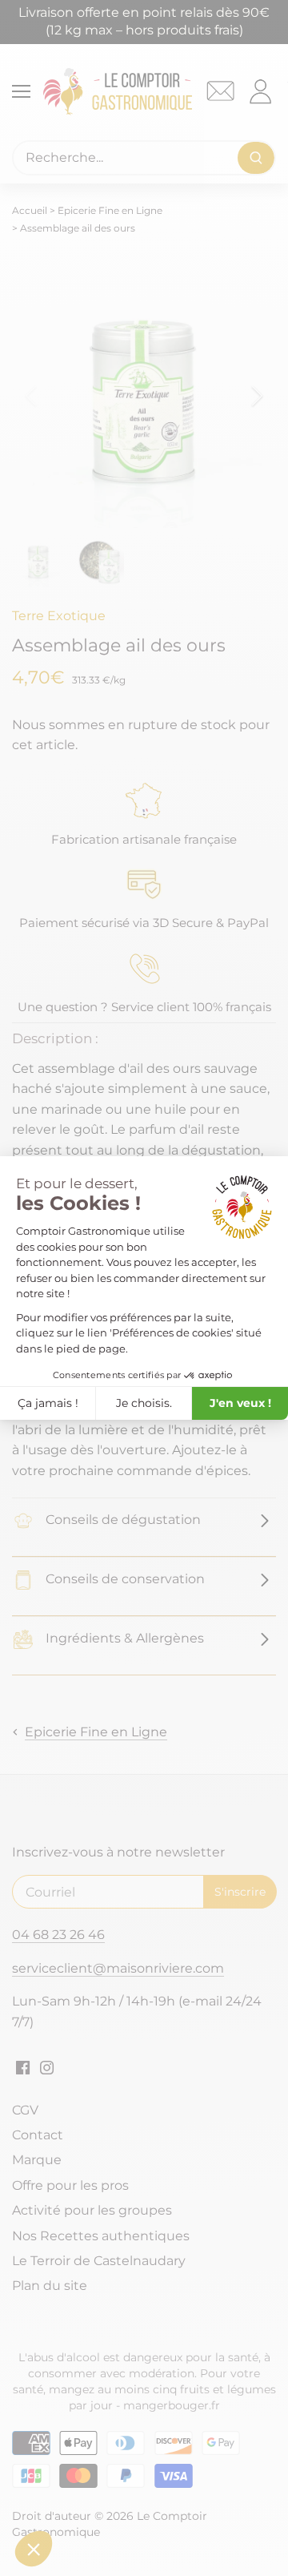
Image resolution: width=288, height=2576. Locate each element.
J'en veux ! (240, 1403)
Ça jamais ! (48, 1403)
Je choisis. (144, 1403)
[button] (34, 2549)
